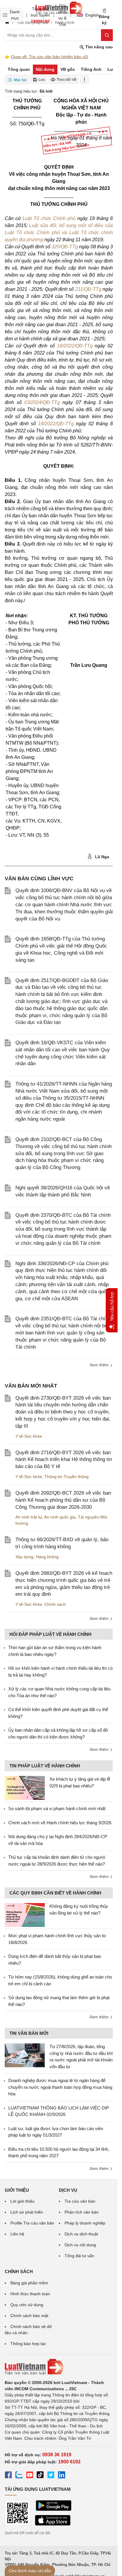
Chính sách (55, 1604)
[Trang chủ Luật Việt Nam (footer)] (59, 2367)
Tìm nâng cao (98, 47)
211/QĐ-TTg (88, 289)
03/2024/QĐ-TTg (42, 402)
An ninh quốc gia (60, 1517)
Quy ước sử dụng (27, 2305)
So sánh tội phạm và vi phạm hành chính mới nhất (57, 1809)
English (90, 15)
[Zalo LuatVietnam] (19, 2476)
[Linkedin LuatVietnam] (62, 2476)
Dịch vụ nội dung (80, 2245)
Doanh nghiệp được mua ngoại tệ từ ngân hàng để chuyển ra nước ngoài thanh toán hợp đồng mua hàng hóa (60, 2087)
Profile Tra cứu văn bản (32, 2223)
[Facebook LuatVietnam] (8, 2476)
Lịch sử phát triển (27, 2212)
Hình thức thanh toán (30, 2294)
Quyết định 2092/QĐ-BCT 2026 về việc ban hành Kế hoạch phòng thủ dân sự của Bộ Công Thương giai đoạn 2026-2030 (63, 1500)
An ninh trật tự (29, 1517)
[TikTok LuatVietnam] (40, 2476)
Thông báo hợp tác (28, 2344)
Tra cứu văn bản (80, 2201)
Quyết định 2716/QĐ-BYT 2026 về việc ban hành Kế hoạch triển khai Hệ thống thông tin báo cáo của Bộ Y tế (64, 1460)
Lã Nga (102, 857)
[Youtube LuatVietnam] (30, 2476)
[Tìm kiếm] (107, 35)
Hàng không (47, 1557)
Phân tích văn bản (82, 2212)
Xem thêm (100, 1365)
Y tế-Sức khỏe (29, 1436)
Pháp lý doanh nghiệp (85, 2223)
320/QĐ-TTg (65, 247)
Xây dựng (24, 1557)
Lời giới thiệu (23, 2201)
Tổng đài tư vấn (79, 2256)
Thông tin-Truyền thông (66, 1477)
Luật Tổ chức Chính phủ (50, 218)
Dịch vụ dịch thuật (81, 2234)
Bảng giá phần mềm (29, 2283)
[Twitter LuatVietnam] (51, 2476)
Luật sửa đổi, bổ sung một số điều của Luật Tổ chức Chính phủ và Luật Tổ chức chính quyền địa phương (59, 233)
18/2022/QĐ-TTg (75, 346)
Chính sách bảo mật (29, 2316)
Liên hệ (17, 2234)
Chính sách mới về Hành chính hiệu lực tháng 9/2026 (60, 1823)
